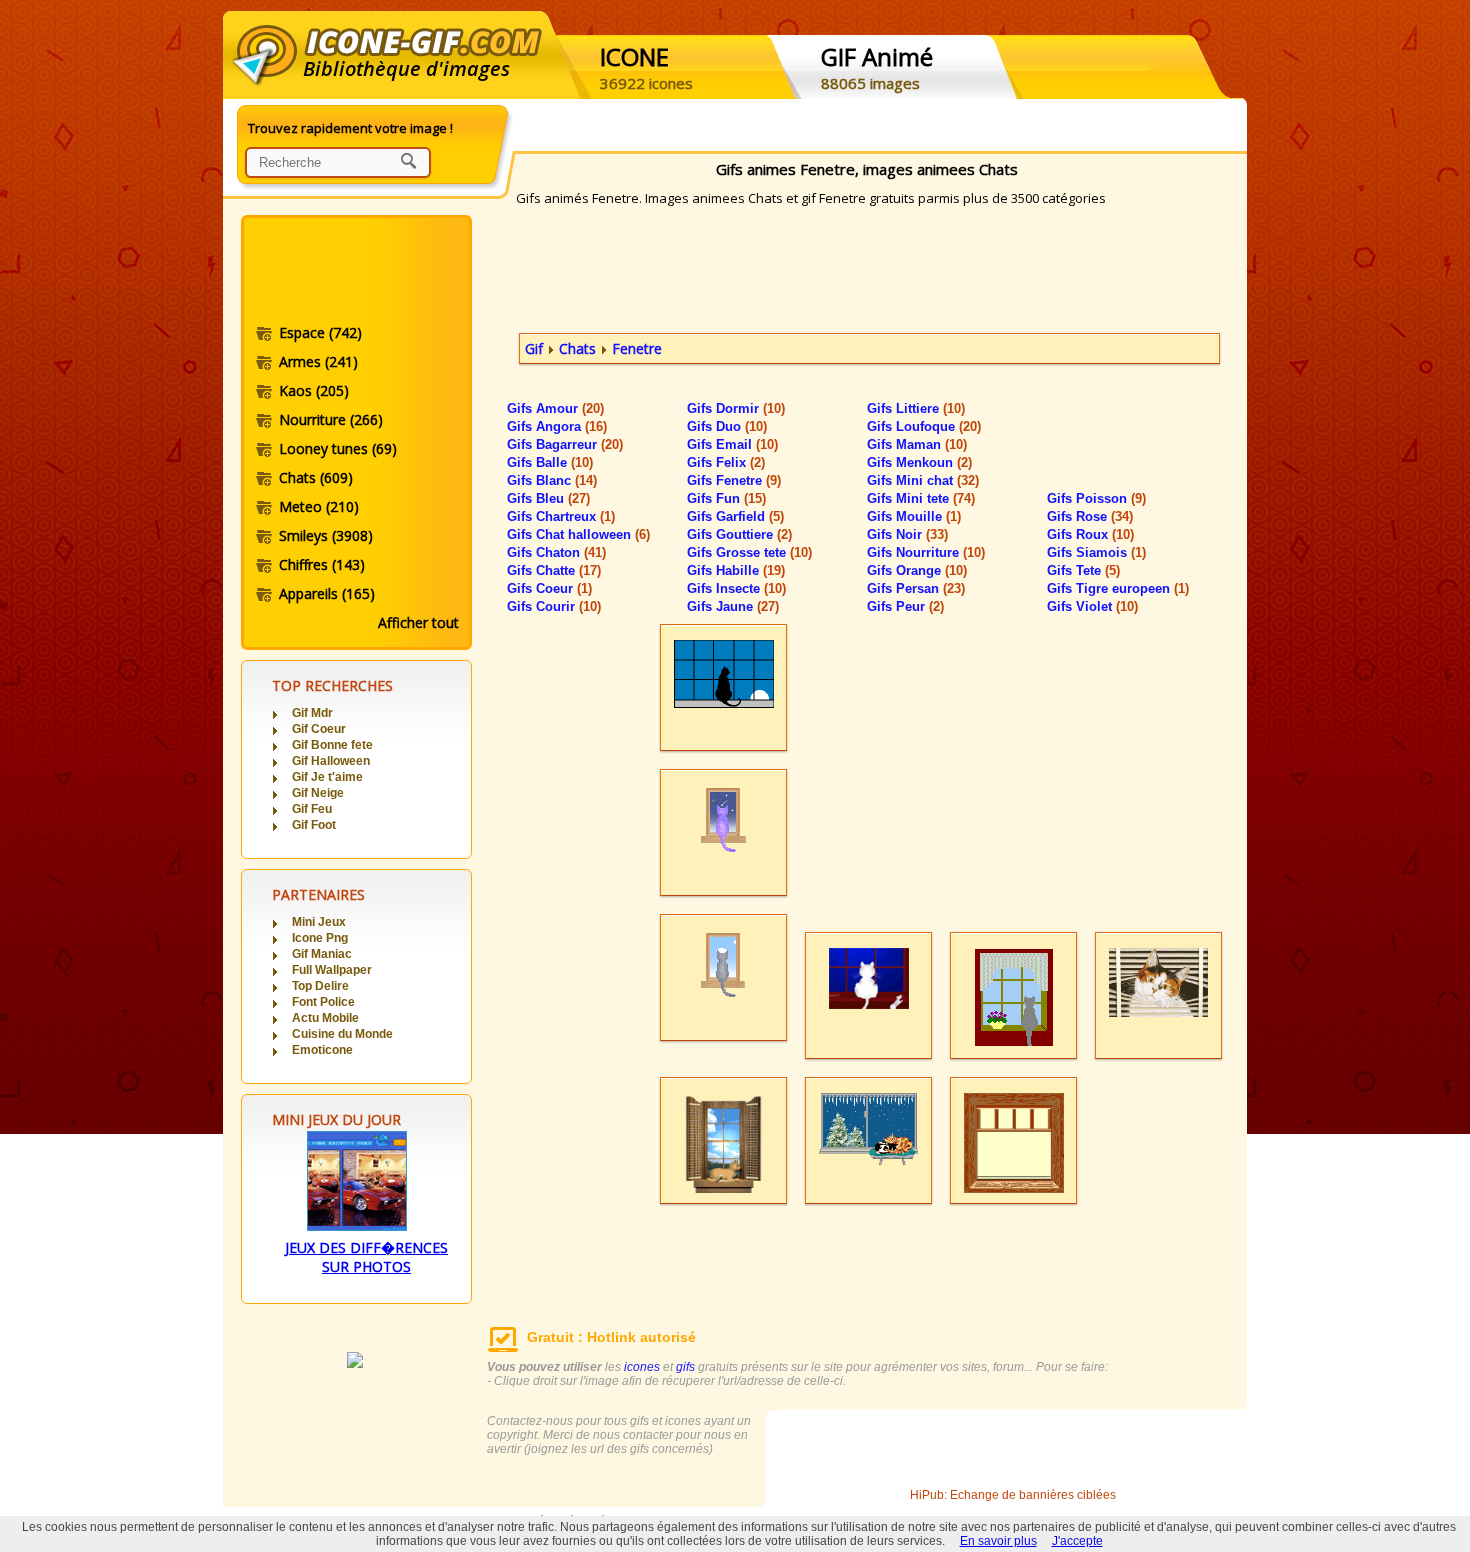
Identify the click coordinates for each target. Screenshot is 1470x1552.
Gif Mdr (312, 713)
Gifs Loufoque (924, 426)
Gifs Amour (555, 408)
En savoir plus (998, 1541)
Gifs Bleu (548, 498)
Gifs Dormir (736, 408)
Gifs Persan (916, 588)
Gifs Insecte (736, 588)
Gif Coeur (319, 729)
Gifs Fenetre (734, 480)
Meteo (319, 506)
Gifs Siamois (1096, 552)
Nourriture (331, 419)
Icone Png (320, 938)
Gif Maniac (322, 954)
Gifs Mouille (914, 516)
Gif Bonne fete (332, 745)
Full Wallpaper (332, 970)
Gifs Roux (1090, 534)
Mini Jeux (319, 922)
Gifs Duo (727, 426)
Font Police (323, 1002)
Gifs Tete (1083, 570)
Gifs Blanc (552, 480)
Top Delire (320, 986)
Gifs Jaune (733, 606)
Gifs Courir (554, 606)
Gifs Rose (1090, 516)
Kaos (314, 390)
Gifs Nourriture (926, 552)
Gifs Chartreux (561, 516)
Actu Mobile (325, 1018)
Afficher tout (418, 622)
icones (642, 1367)
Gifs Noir (907, 534)
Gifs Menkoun (919, 462)
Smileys (326, 535)
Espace (320, 332)
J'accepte (1077, 1541)
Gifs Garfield (735, 516)
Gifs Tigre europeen (1118, 588)
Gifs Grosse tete (749, 552)
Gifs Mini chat (923, 480)
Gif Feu (312, 809)
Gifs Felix (726, 462)
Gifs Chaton (556, 552)
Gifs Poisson (1096, 498)
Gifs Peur (905, 606)
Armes (318, 361)
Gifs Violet (1092, 606)
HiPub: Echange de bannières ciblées (1013, 1495)
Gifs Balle (550, 462)
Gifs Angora (557, 426)
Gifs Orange (917, 570)
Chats (316, 477)
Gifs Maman (917, 444)
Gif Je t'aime (327, 777)
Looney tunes (338, 448)
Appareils (327, 593)
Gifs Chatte (554, 570)
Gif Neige (318, 793)
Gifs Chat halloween (578, 534)
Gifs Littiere (916, 408)
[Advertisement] (355, 273)
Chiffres (322, 564)
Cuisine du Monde (342, 1034)
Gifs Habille (736, 570)
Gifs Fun (726, 498)
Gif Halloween (331, 761)
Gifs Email (732, 444)
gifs (685, 1367)
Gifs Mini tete (921, 498)
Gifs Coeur (549, 588)
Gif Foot (314, 825)
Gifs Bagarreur (565, 444)
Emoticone (322, 1050)
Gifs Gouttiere (739, 534)
